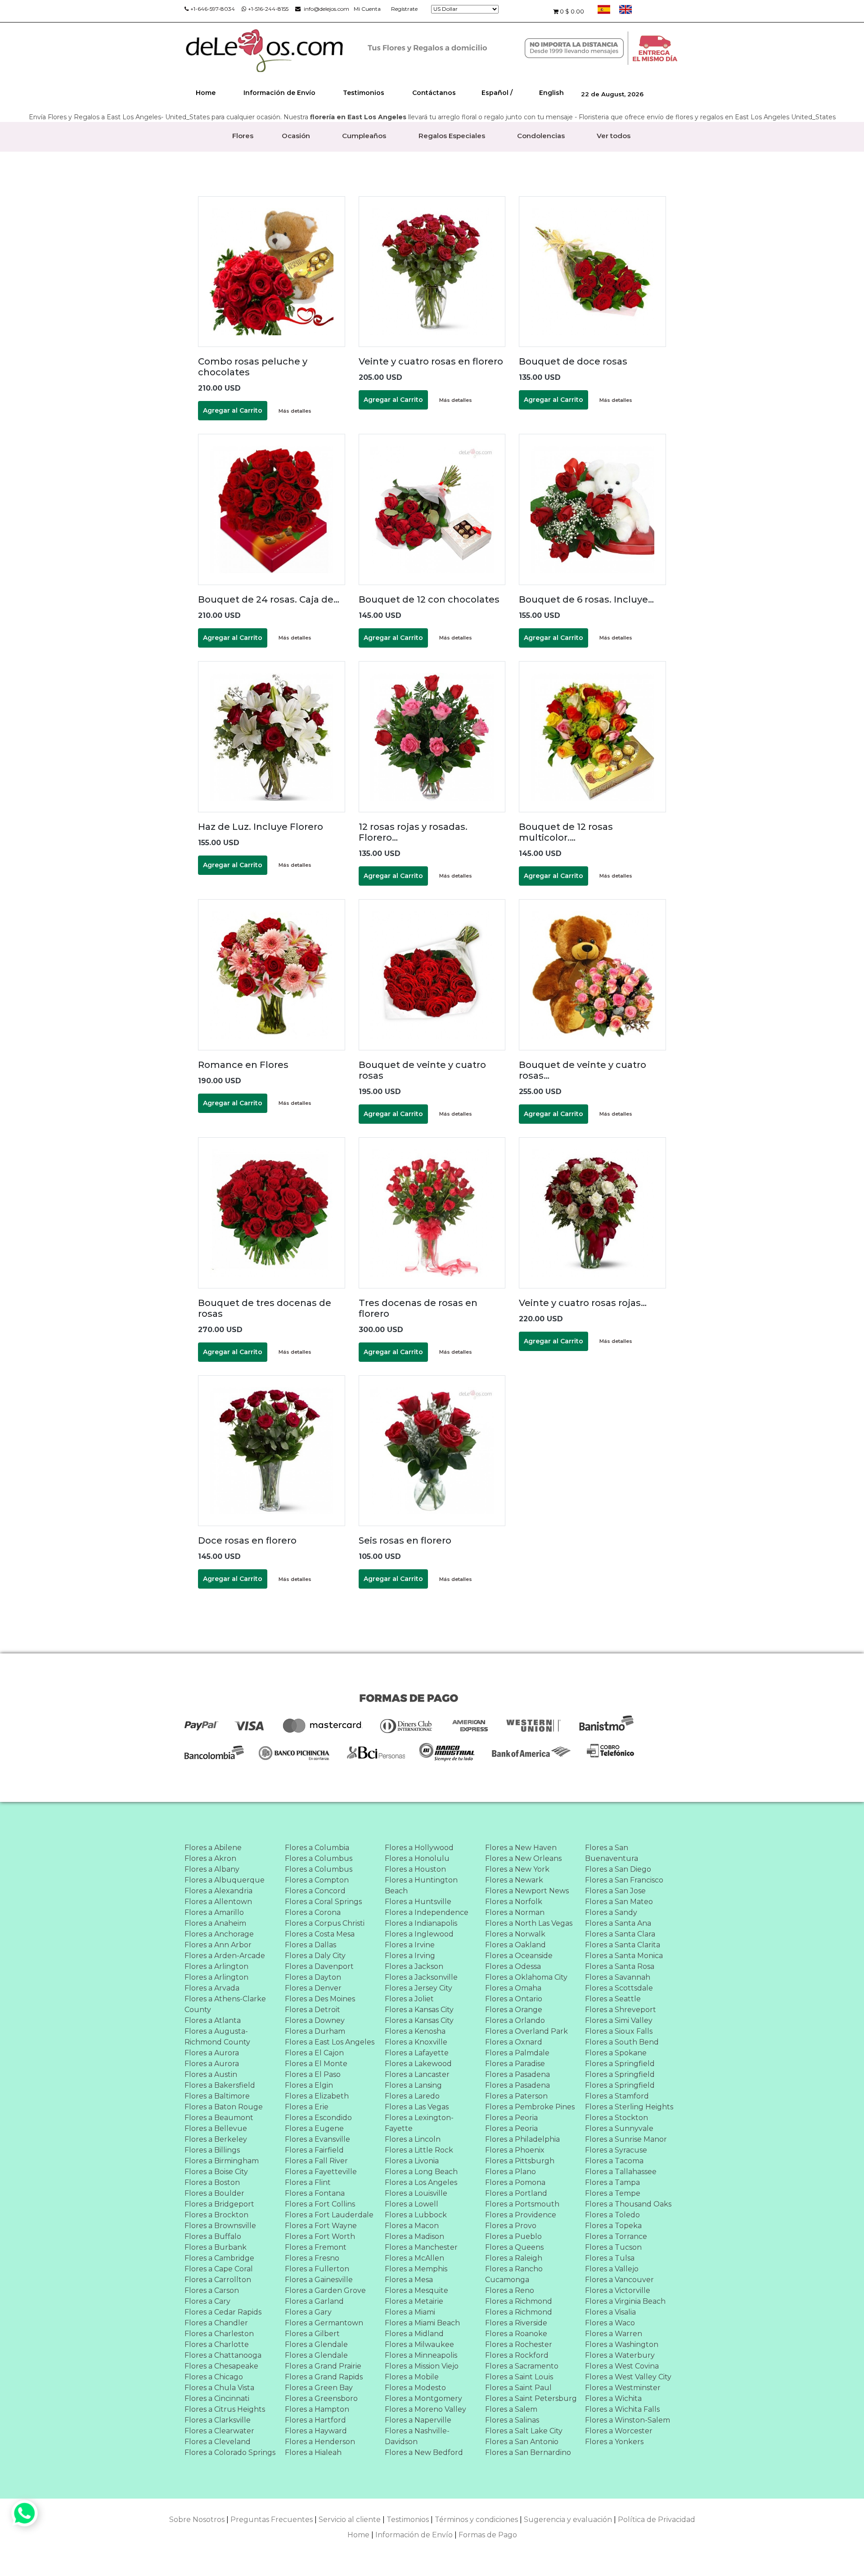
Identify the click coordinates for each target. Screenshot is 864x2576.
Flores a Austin (211, 2074)
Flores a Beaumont (219, 2118)
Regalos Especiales (452, 136)
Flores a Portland (516, 2193)
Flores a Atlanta (213, 2020)
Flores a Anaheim (215, 1923)
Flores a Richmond (519, 2301)
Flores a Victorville (618, 2290)
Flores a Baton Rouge (224, 2107)
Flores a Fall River (316, 2161)
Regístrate (404, 9)
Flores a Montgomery (423, 2398)
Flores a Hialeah (313, 2452)
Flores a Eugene (314, 2128)
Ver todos (614, 136)
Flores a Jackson (414, 1966)
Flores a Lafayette (417, 2053)
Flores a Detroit (313, 2010)
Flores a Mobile (412, 2377)
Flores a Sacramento (522, 2366)
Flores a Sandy (611, 1912)
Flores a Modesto (415, 2388)
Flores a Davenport (319, 1966)
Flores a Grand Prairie (323, 2366)
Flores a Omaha (513, 1988)
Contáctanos (434, 93)
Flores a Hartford (315, 2420)
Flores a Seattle (613, 1999)
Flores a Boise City (216, 2172)
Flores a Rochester (519, 2344)
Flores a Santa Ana (618, 1923)
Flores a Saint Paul (518, 2388)
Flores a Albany (212, 1869)
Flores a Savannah (618, 1977)
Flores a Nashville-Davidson (417, 2436)
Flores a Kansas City (419, 2010)
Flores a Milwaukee (419, 2344)
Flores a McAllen (414, 2258)
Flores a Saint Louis (519, 2377)
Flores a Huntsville (418, 1902)
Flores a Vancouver (619, 2280)
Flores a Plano (511, 2172)
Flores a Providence (521, 2215)
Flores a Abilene (213, 1848)
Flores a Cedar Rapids (223, 2312)
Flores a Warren (614, 2334)
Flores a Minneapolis (421, 2355)
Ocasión (296, 136)
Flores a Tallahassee (621, 2172)
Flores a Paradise (515, 2064)
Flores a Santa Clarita (623, 1945)
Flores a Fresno (312, 2258)
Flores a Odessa (513, 1966)
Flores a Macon (412, 2226)
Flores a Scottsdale (619, 1988)
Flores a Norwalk (515, 1934)
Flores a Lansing (413, 2085)
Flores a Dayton (313, 1977)
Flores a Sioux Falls (619, 2031)
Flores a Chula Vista (219, 2388)
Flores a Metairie (414, 2301)
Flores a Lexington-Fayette (419, 2123)
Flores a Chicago (214, 2377)
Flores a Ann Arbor (218, 1945)
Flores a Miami (410, 2312)
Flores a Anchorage (219, 1934)
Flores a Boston (212, 2182)
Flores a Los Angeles (421, 2182)
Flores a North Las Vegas (529, 1923)
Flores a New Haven (521, 1848)
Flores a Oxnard (514, 2042)
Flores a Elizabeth (317, 2096)
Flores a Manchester (421, 2247)
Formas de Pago (488, 2535)
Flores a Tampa (612, 2182)
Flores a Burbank (216, 2247)
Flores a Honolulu (417, 1858)
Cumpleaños (364, 136)
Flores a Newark (514, 1880)
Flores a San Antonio (522, 2442)
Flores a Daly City (315, 1956)
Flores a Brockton (216, 2215)
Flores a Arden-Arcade (225, 1956)
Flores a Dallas (310, 1945)
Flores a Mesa (409, 2280)
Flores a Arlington (216, 1966)
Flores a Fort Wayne (321, 2226)
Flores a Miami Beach (422, 2323)
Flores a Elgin (309, 2085)
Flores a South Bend (622, 2042)
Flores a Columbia (317, 1848)
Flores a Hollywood (419, 1848)
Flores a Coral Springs (323, 1902)
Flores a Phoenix (515, 2150)
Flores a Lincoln (413, 2139)
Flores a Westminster (623, 2388)
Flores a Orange (514, 2010)
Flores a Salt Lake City (524, 2431)
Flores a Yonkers (614, 2442)
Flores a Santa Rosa (620, 1966)
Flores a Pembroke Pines (530, 2107)
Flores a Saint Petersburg (531, 2398)
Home (206, 93)
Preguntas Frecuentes (272, 2520)
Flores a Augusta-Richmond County (217, 2037)
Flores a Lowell (412, 2204)
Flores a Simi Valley (619, 2020)
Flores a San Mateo (619, 1902)
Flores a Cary (207, 2301)
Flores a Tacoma (614, 2161)
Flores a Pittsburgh (520, 2161)
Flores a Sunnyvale (619, 2128)
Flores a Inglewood (419, 1934)
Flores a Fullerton (317, 2269)
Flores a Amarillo (214, 1912)
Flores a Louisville (416, 2193)
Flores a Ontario (514, 1999)
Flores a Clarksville (218, 2420)
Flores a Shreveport (621, 2010)
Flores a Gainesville (319, 2280)
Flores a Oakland (515, 1945)
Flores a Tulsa (610, 2258)
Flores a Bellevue (216, 2128)
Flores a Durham (315, 2031)
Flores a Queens (514, 2247)
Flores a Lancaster (417, 2074)
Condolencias (541, 136)
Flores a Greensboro (321, 2398)
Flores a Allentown (218, 1902)
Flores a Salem (511, 2409)
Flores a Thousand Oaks (628, 2204)
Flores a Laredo (412, 2096)
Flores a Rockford (517, 2355)
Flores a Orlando (515, 2020)
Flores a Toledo (612, 2215)
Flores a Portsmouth (522, 2204)
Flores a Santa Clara (620, 1934)
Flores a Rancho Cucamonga (514, 2274)
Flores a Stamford (617, 2096)
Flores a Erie (307, 2107)
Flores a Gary (308, 2312)
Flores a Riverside (516, 2323)
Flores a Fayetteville (321, 2172)
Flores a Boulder (214, 2193)
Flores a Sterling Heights (629, 2107)
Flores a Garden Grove (325, 2290)
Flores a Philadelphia (522, 2139)
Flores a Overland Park (526, 2031)
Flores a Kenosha (415, 2031)
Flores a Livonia (412, 2161)
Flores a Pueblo (513, 2236)
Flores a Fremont (316, 2247)
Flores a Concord (315, 1891)
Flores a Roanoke (516, 2334)
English (551, 93)
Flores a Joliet (409, 1999)
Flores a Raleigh (514, 2258)
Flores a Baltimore (217, 2096)
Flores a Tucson (613, 2247)
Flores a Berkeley (216, 2139)
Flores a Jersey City (418, 1988)
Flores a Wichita (613, 2398)
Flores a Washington (622, 2344)
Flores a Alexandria (218, 1891)
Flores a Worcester (619, 2431)
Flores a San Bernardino (528, 2452)
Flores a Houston (415, 1869)
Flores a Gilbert (312, 2334)
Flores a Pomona (515, 2182)
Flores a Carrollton (218, 2280)
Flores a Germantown (324, 2323)
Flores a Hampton (317, 2409)
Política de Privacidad (657, 2520)
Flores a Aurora (212, 2053)
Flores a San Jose (615, 1891)
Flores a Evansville (317, 2139)
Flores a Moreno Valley (425, 2409)
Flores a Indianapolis (421, 1923)
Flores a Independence (427, 1912)
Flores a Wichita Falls (622, 2409)
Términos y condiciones (476, 2520)
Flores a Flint (308, 2182)
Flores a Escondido (318, 2118)
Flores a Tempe (613, 2193)
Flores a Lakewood (418, 2064)
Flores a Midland (414, 2334)
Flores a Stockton (616, 2118)
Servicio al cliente (350, 2520)
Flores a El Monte (316, 2064)
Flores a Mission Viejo (422, 2366)
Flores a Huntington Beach (421, 1885)
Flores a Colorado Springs (230, 2452)
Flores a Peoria (511, 2118)
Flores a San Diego (618, 1869)
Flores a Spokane (616, 2053)
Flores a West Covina (622, 2366)
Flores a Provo (511, 2226)
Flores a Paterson (516, 2096)
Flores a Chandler (216, 2323)
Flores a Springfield (620, 2064)
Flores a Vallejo (612, 2269)
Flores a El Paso (313, 2074)
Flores (243, 136)
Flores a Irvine (410, 1945)
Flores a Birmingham (222, 2161)
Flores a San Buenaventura (612, 1853)
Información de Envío (279, 93)
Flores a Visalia (610, 2312)
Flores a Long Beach (421, 2172)
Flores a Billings (212, 2150)
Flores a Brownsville (220, 2226)
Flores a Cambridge (219, 2258)
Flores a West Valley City (628, 2377)
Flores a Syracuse (616, 2150)
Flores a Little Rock (419, 2150)
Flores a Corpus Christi (325, 1923)
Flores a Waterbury (620, 2355)
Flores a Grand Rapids (324, 2377)
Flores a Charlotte (217, 2344)
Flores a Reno (510, 2290)
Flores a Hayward (316, 2431)
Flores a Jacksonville (421, 1977)
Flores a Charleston (219, 2334)
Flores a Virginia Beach (625, 2301)
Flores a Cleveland (218, 2442)
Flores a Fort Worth (320, 2236)
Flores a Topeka (613, 2226)
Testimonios (364, 93)
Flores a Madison (414, 2236)
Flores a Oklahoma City (526, 1977)
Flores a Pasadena (517, 2074)
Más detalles (295, 411)
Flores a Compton (317, 1880)
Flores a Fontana (315, 2193)
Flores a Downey (315, 2020)
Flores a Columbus (319, 1858)
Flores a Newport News (527, 1891)
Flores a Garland (314, 2301)
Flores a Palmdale (517, 2053)
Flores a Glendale (316, 2344)
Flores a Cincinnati (217, 2398)
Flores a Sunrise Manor (626, 2139)
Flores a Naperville (418, 2420)
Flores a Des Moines (320, 1999)
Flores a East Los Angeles (330, 2042)
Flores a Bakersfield (220, 2085)
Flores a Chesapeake (221, 2366)
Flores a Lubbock (416, 2215)
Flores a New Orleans (523, 1858)
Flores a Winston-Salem (628, 2420)
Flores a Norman (515, 1912)
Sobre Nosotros (197, 2520)
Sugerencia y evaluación (568, 2520)
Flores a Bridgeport (219, 2204)
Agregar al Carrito (233, 410)
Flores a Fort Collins (320, 2204)
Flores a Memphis (416, 2269)
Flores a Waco (610, 2323)
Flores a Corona (313, 1912)
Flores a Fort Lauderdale (329, 2215)
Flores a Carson (212, 2290)
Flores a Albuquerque (225, 1880)
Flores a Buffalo (213, 2236)
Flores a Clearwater (219, 2431)
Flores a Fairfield (314, 2150)
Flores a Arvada (212, 1988)
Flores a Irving (410, 1956)
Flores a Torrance (616, 2236)
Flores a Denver (313, 1988)
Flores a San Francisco (624, 1880)
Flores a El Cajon (314, 2053)
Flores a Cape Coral (219, 2269)
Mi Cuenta (367, 9)
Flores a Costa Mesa (320, 1934)
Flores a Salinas (512, 2420)
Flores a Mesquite (416, 2290)
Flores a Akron (210, 1858)
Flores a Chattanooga (223, 2355)
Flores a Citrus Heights (225, 2409)
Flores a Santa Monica (624, 1956)
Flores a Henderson (320, 2442)
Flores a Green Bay (319, 2388)
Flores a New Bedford (424, 2452)
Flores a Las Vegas (417, 2107)
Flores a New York (517, 1869)
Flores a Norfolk (514, 1902)
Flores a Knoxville (416, 2042)
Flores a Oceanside (519, 1956)
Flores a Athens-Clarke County (225, 2004)
